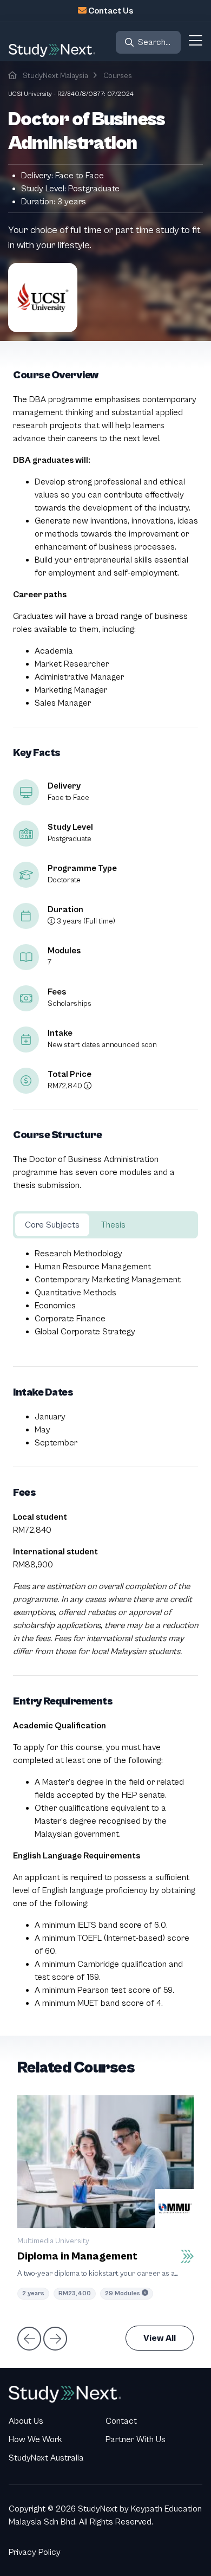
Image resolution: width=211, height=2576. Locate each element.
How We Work (35, 2439)
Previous (28, 2338)
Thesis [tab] (113, 1225)
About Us (26, 2421)
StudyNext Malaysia (55, 76)
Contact (121, 2421)
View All (160, 2338)
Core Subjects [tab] (52, 1225)
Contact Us (111, 11)
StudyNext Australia (46, 2458)
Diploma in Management (77, 2257)
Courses (118, 76)
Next (54, 2338)
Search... (154, 42)
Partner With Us (136, 2439)
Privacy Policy (35, 2552)
